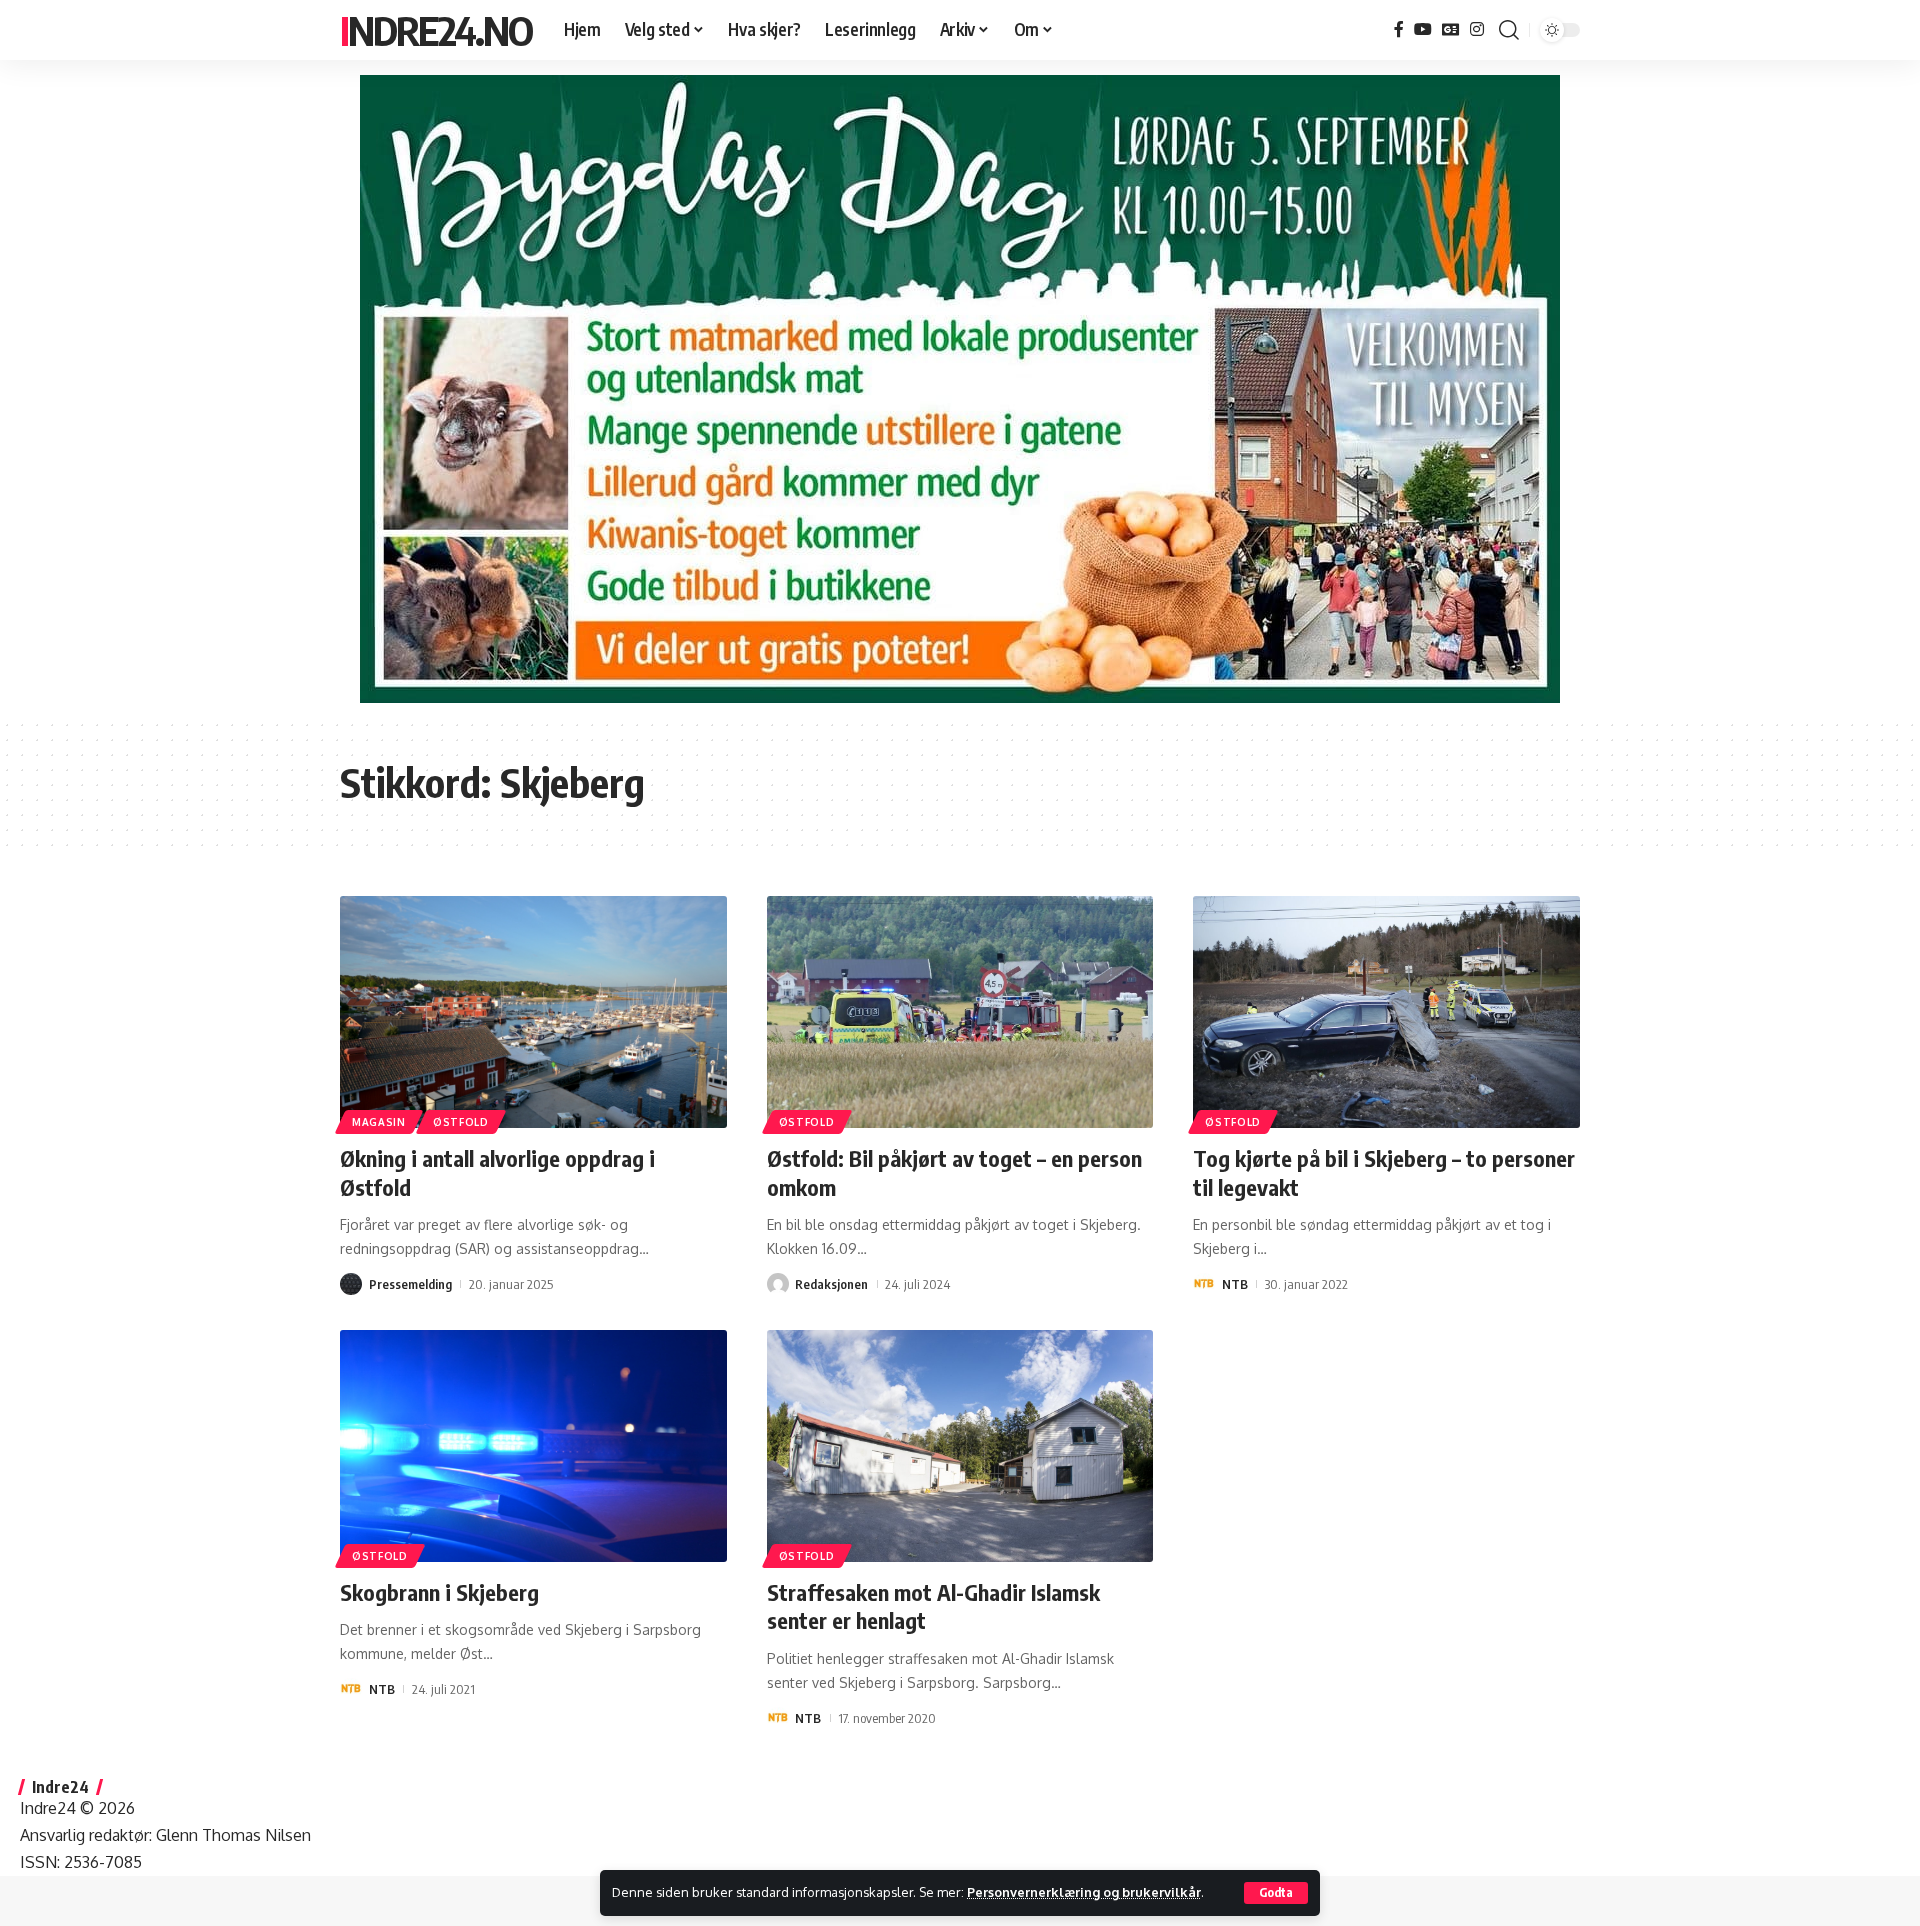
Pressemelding (410, 1284)
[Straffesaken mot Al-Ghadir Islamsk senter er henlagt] (960, 1446)
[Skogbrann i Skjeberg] (533, 1446)
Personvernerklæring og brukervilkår (1084, 1892)
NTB (1235, 1284)
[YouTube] (1423, 29)
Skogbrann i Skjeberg (439, 1592)
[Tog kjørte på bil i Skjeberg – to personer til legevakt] (1386, 1012)
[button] (1276, 1893)
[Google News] (1451, 29)
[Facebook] (1399, 29)
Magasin (379, 1122)
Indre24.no (436, 30)
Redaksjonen (831, 1284)
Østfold (461, 1122)
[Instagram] (1477, 29)
